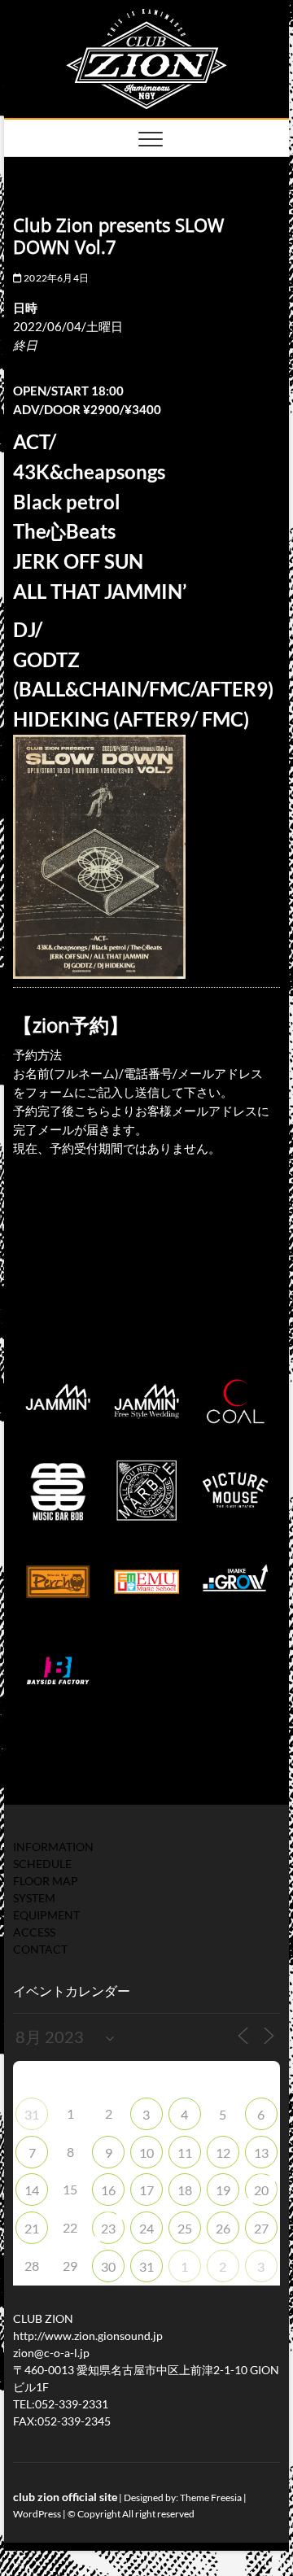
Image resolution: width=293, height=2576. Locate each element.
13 (261, 2152)
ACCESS (34, 1932)
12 (223, 2152)
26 (223, 2228)
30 (108, 2266)
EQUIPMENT (46, 1915)
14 (32, 2190)
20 (261, 2190)
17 (146, 2190)
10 (146, 2152)
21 (32, 2228)
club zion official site (65, 2497)
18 (185, 2190)
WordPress (37, 2514)
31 (32, 2114)
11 (185, 2152)
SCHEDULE (42, 1864)
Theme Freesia (211, 2497)
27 (261, 2228)
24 (146, 2228)
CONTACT (40, 1949)
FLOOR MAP (46, 1881)
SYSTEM (34, 1898)
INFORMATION (53, 1847)
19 (223, 2190)
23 (108, 2228)
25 (185, 2228)
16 (108, 2190)
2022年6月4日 (55, 278)
